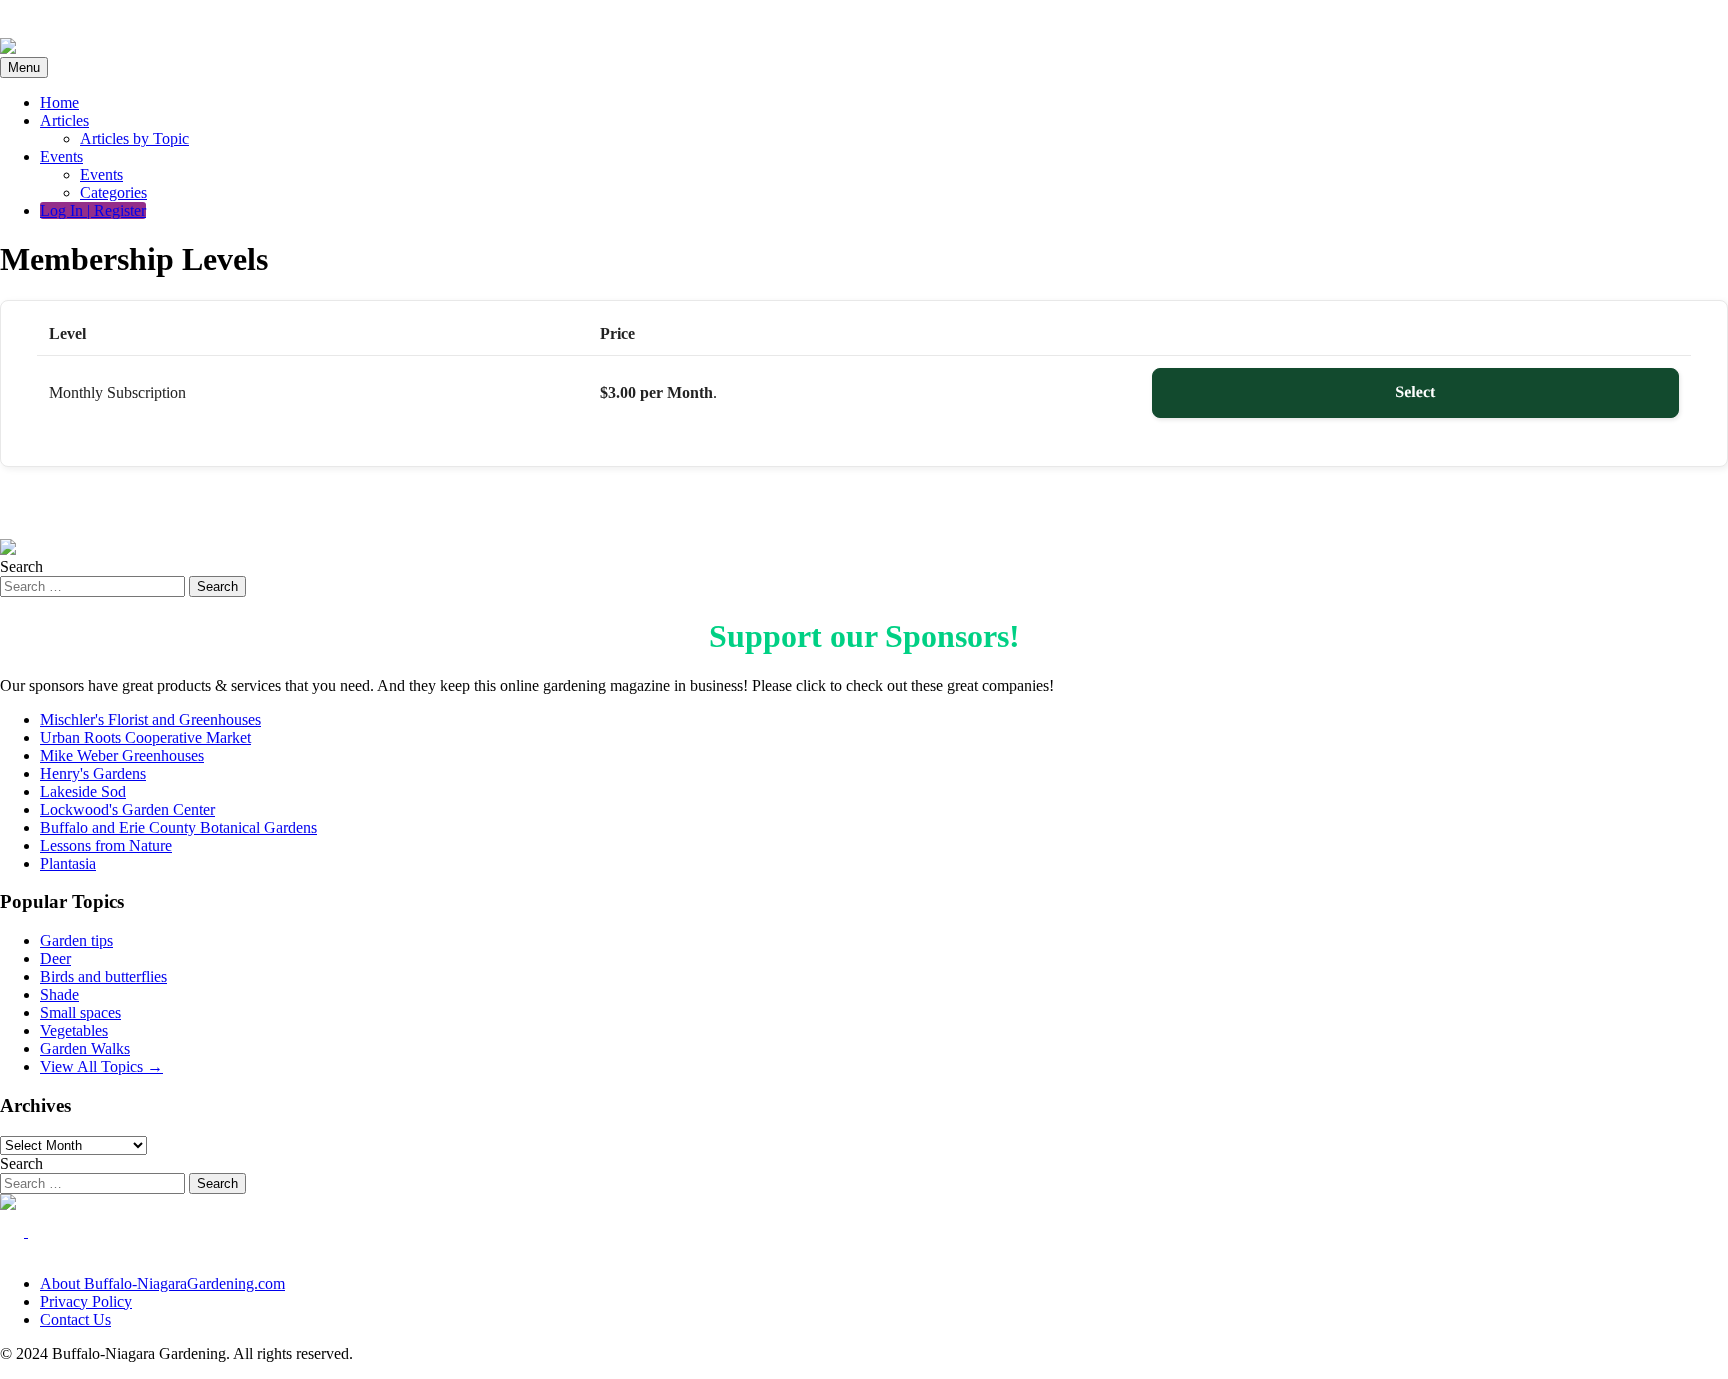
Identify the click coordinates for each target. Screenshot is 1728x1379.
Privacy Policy (86, 1301)
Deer (55, 958)
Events (61, 156)
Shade (59, 994)
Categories (113, 192)
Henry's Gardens (93, 773)
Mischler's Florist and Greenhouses (150, 719)
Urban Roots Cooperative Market (145, 737)
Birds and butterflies (103, 976)
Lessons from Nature (106, 845)
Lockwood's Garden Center (127, 809)
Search (21, 566)
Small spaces (80, 1012)
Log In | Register (93, 210)
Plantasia (68, 863)
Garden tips (76, 940)
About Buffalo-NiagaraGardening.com (162, 1283)
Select (1415, 392)
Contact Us (75, 1319)
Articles (64, 120)
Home (59, 102)
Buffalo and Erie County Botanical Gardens (178, 827)
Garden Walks (85, 1048)
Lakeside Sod (83, 791)
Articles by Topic (134, 138)
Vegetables (74, 1030)
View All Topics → (101, 1066)
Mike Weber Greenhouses (122, 755)
